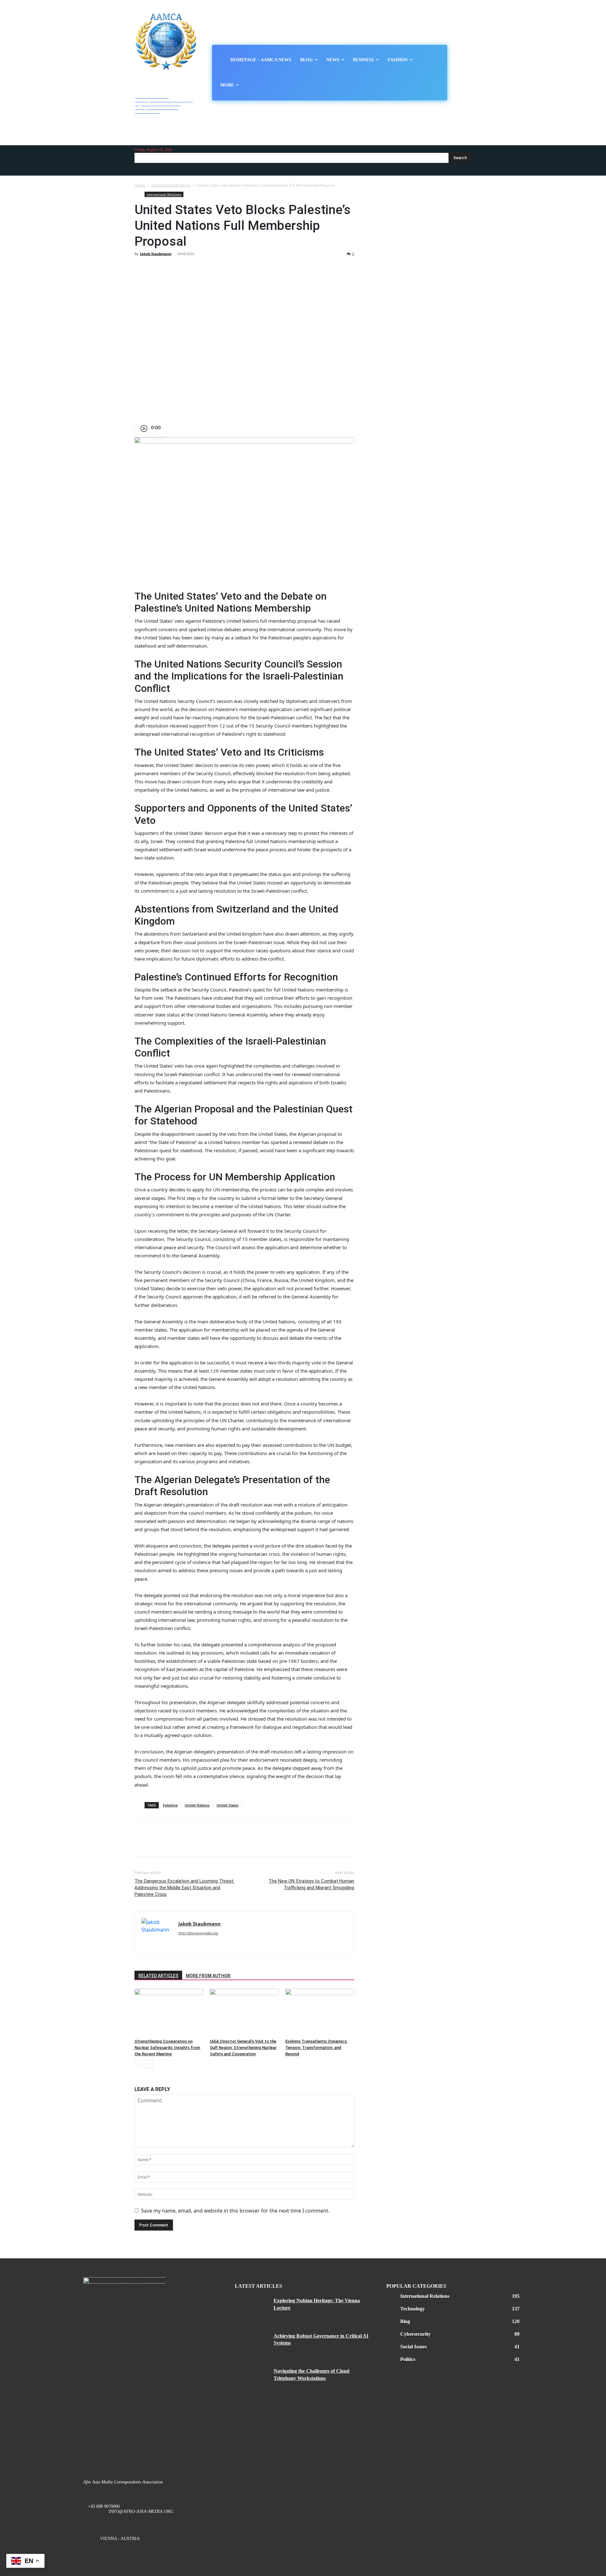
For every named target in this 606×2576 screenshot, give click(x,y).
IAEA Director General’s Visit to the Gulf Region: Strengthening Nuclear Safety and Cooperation (243, 2048)
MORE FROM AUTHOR (208, 1976)
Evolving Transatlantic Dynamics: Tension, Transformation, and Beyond (316, 2048)
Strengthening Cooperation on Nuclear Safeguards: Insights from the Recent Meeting (167, 2048)
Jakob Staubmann (156, 254)
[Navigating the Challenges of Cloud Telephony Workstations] (252, 2379)
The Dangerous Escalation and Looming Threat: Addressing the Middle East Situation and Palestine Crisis (184, 1888)
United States (227, 1805)
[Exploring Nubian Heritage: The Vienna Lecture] (252, 2308)
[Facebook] (141, 268)
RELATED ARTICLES (158, 1976)
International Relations (171, 185)
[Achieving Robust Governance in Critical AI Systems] (252, 2344)
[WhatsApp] (184, 268)
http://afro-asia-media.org (198, 1933)
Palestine (170, 1805)
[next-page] (149, 2064)
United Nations (197, 1805)
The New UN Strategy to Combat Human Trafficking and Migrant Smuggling (311, 1884)
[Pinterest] (170, 268)
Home (140, 185)
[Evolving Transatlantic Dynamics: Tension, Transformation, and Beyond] (320, 2012)
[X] (155, 268)
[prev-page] (138, 2064)
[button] (466, 73)
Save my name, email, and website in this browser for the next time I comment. (235, 2211)
